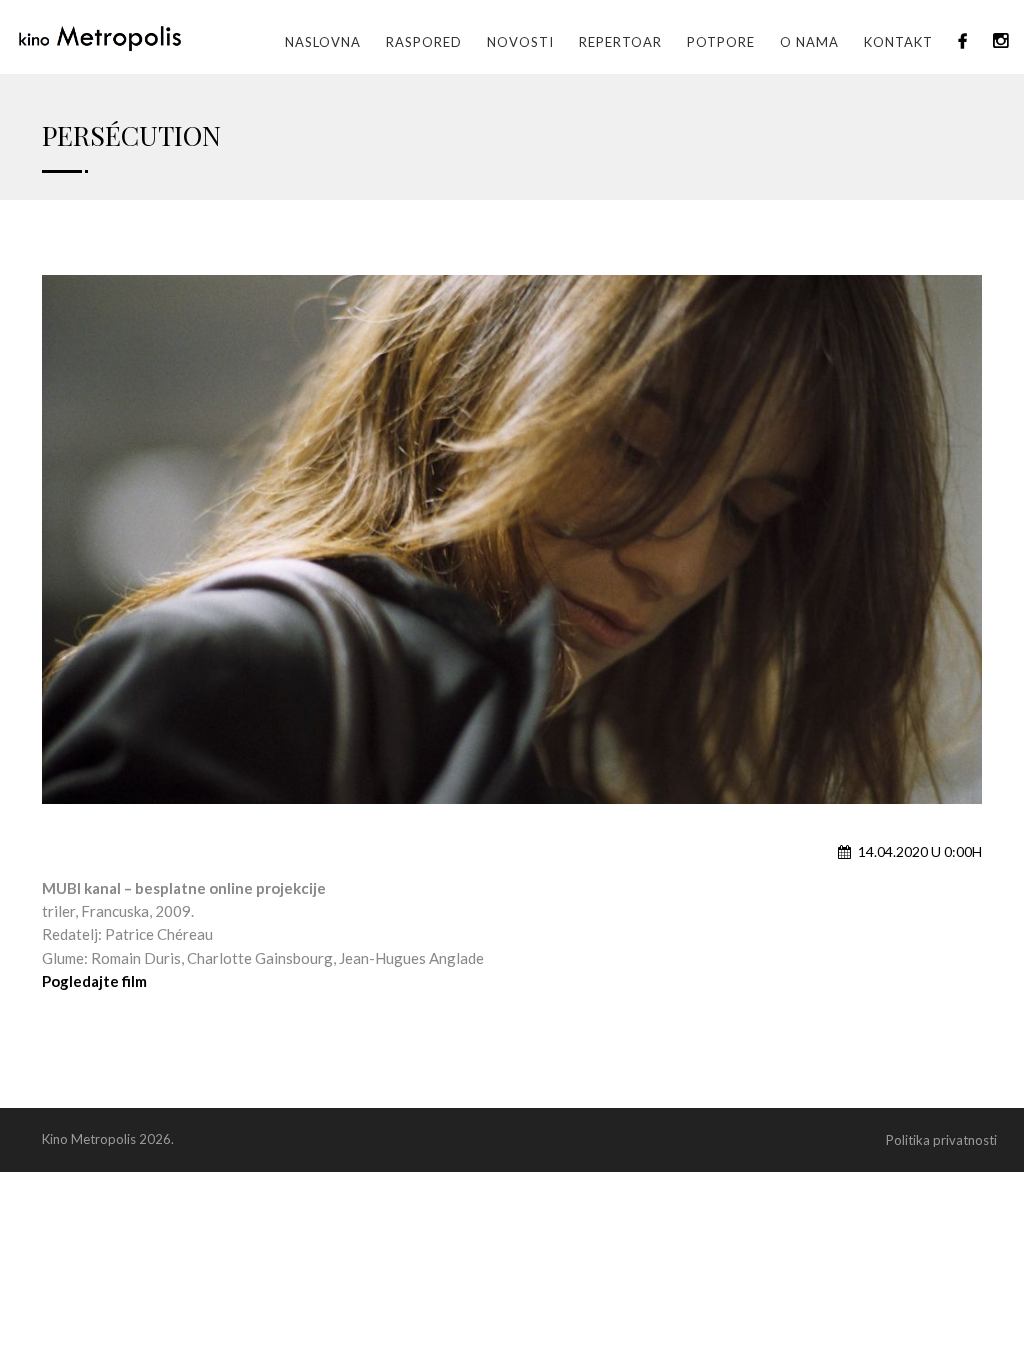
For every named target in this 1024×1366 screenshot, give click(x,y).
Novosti (520, 42)
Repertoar (620, 42)
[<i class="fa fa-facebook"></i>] (963, 42)
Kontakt (898, 42)
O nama (809, 42)
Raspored (424, 42)
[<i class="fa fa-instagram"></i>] (1001, 42)
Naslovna (323, 42)
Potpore (721, 42)
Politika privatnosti (941, 1140)
